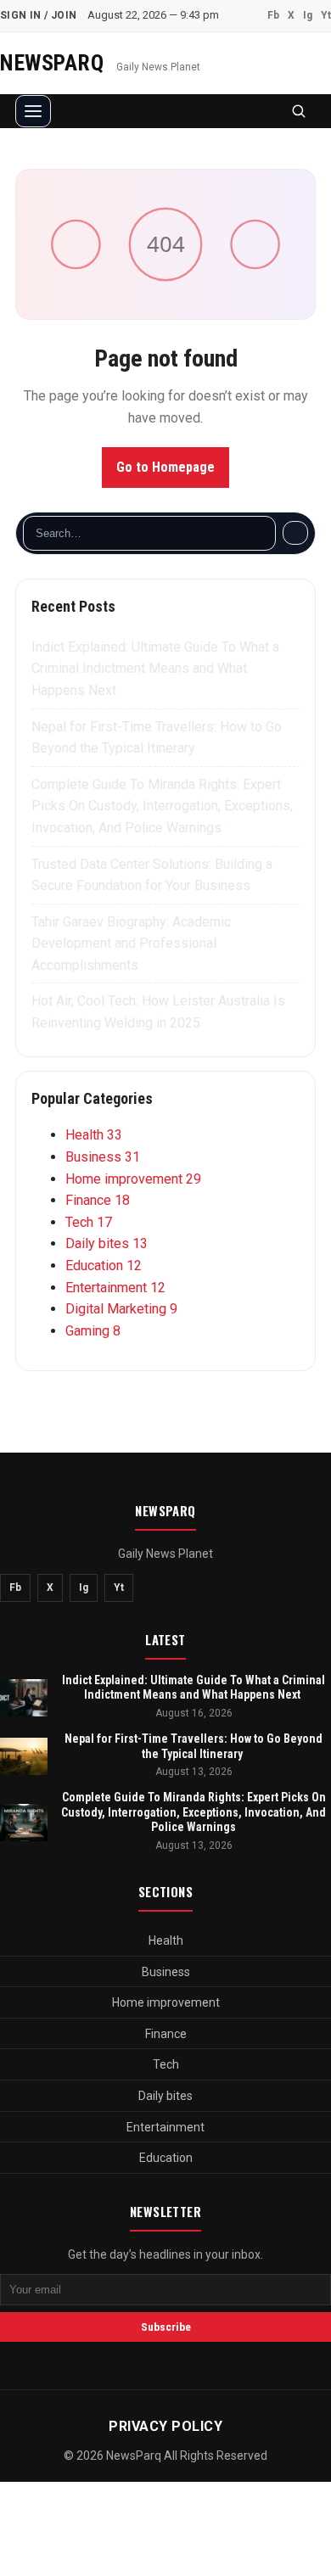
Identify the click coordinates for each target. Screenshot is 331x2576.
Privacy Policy (165, 2426)
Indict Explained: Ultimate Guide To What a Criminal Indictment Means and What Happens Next (155, 669)
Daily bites (107, 1243)
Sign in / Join (39, 15)
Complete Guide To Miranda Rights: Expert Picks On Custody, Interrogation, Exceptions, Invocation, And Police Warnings (162, 806)
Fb (273, 15)
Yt (326, 15)
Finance (98, 1200)
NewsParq (55, 63)
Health (94, 1135)
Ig (308, 15)
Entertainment (115, 1288)
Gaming (93, 1331)
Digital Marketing (121, 1309)
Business (103, 1157)
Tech (89, 1222)
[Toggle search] (299, 111)
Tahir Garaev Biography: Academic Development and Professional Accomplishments (131, 944)
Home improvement (133, 1179)
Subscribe (166, 2327)
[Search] (295, 533)
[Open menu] (33, 111)
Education (104, 1266)
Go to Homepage (165, 467)
